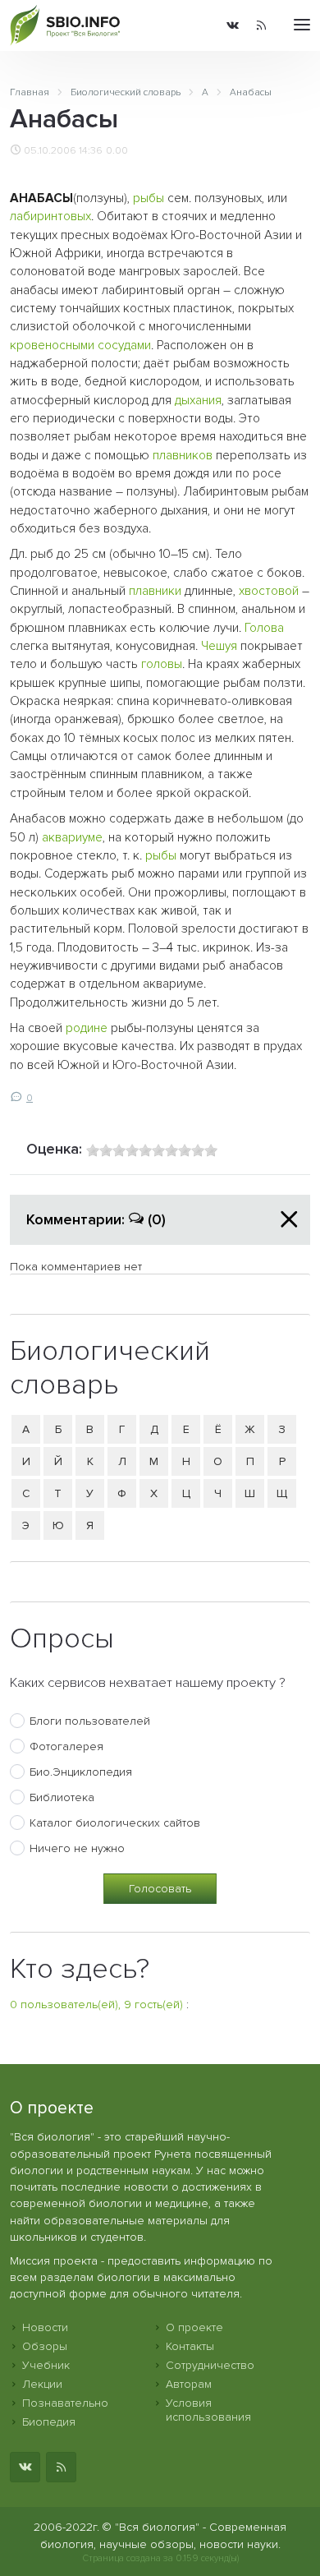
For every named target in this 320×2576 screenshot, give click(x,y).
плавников (183, 456)
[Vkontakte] (233, 25)
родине (87, 1028)
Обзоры (45, 2346)
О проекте (194, 2327)
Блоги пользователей (90, 1721)
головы (162, 664)
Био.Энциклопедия (81, 1772)
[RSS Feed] (261, 25)
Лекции (42, 2384)
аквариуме (72, 838)
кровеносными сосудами (80, 346)
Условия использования (208, 2410)
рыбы (149, 198)
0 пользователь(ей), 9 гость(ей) (96, 2005)
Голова (264, 628)
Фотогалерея (66, 1747)
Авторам (189, 2384)
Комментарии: (96, 1219)
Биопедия (49, 2422)
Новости (45, 2327)
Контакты (190, 2346)
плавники (155, 591)
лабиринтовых (50, 217)
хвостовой (269, 591)
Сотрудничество (210, 2365)
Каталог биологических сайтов (115, 1823)
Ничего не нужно (77, 1848)
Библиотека (62, 1797)
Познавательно (65, 2403)
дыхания (198, 401)
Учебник (46, 2365)
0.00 (117, 150)
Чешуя (219, 646)
